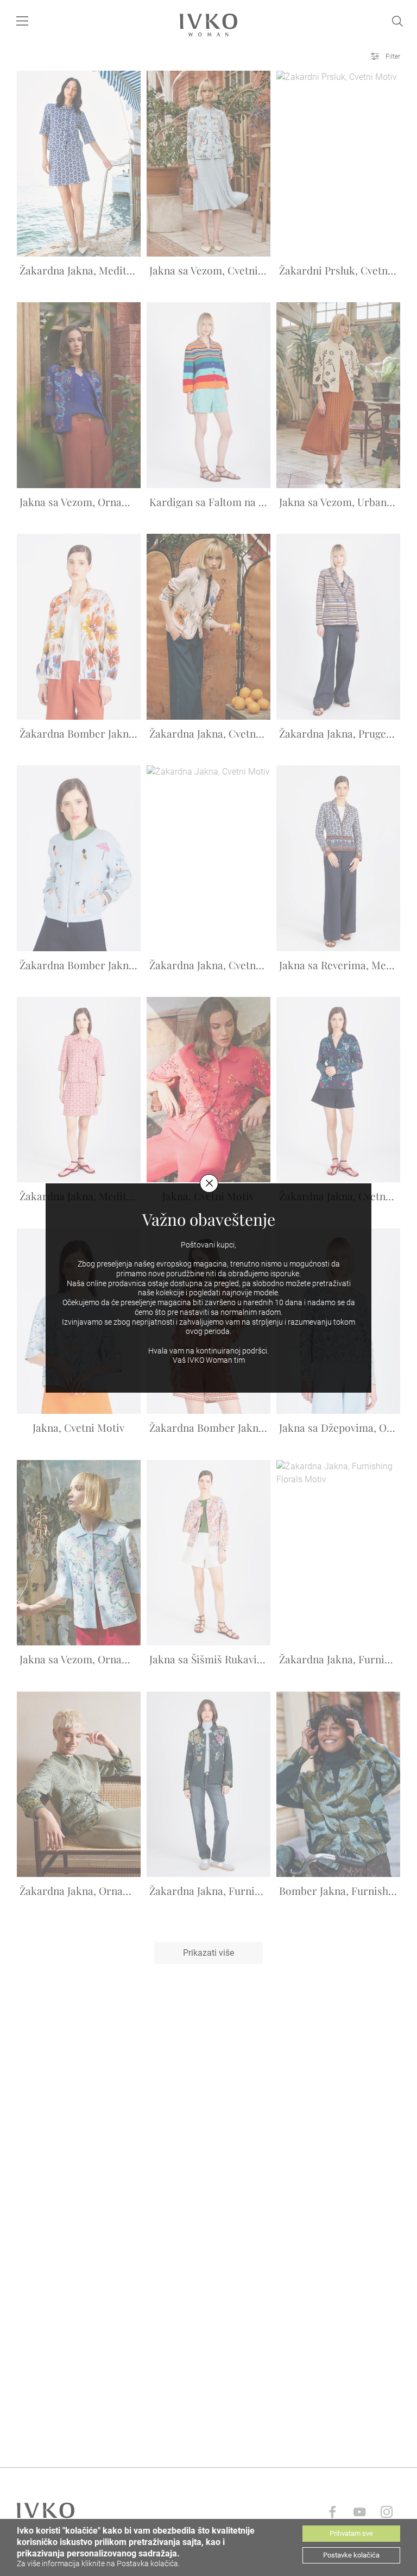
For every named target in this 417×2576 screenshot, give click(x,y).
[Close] (209, 1183)
